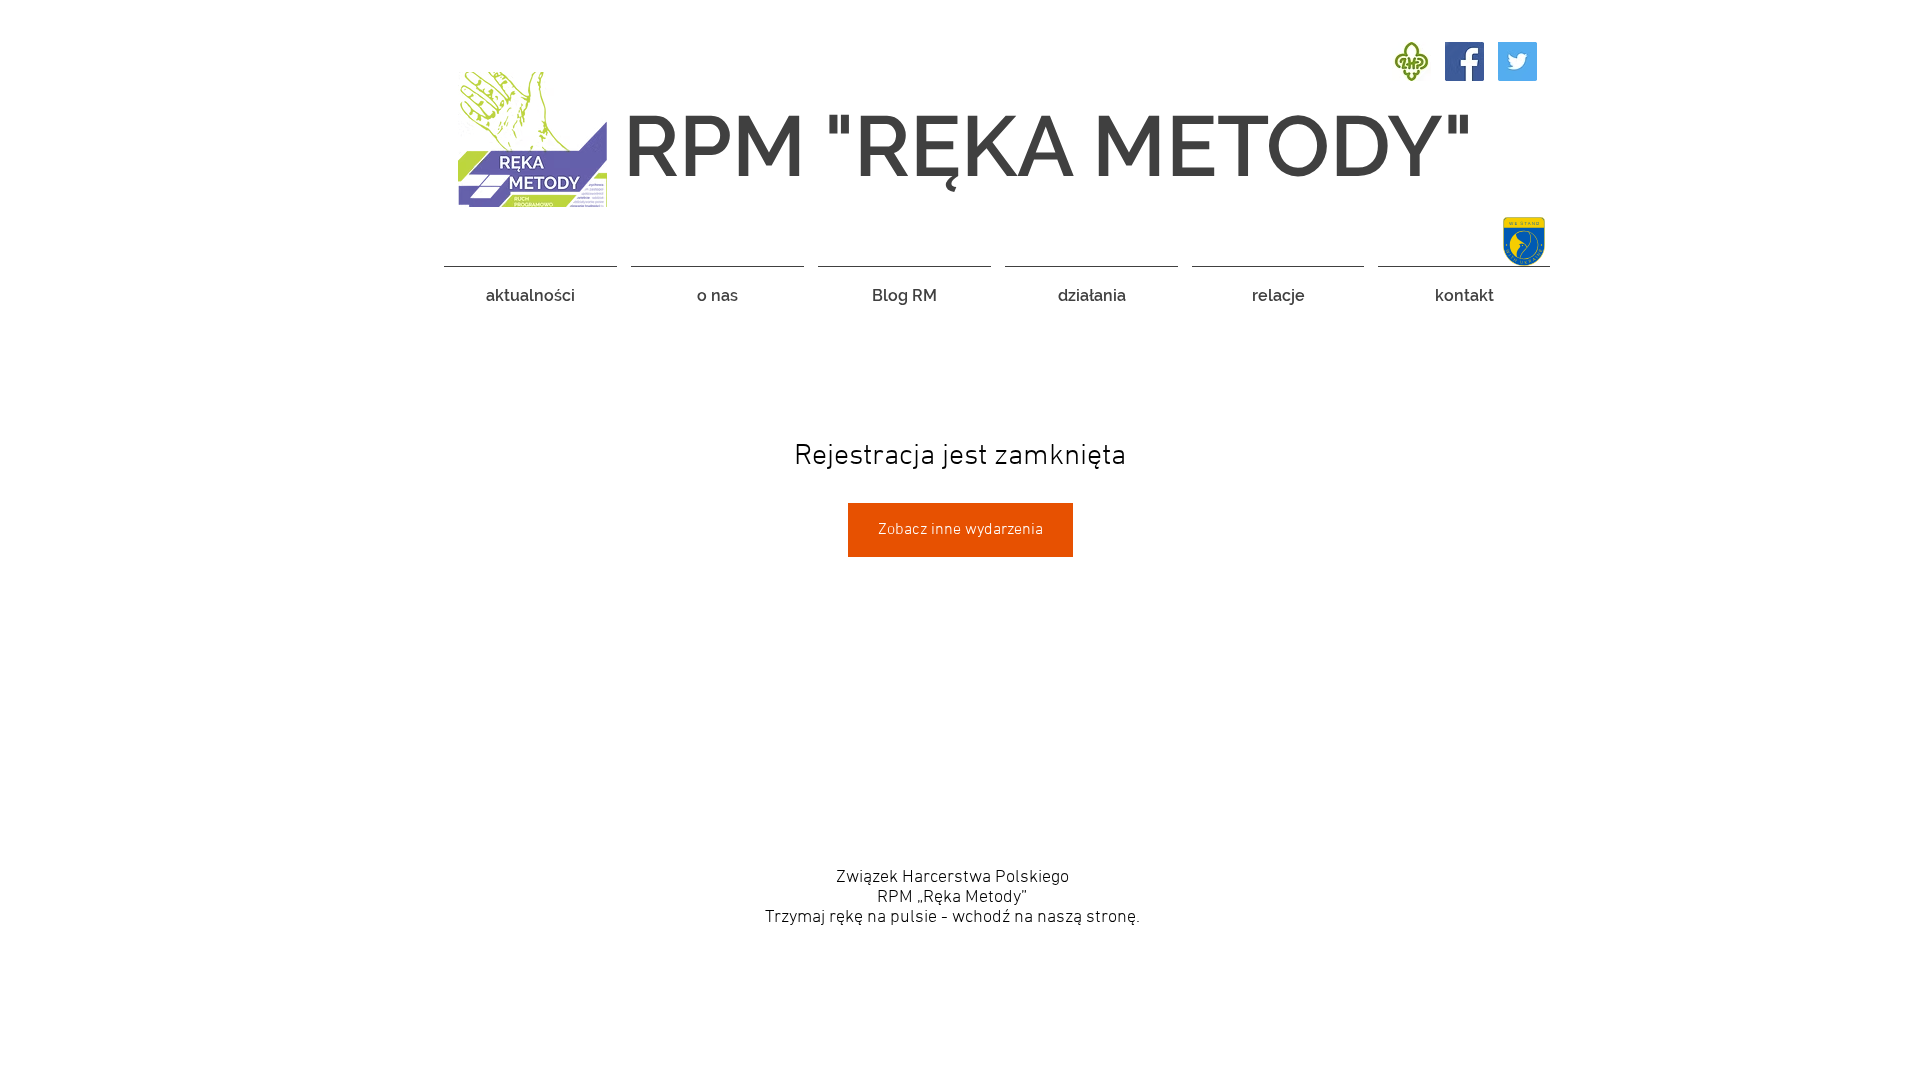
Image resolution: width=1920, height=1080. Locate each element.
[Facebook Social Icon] (1464, 61)
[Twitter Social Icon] (1517, 61)
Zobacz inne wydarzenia (960, 530)
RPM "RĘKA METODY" (1048, 146)
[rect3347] (1411, 61)
